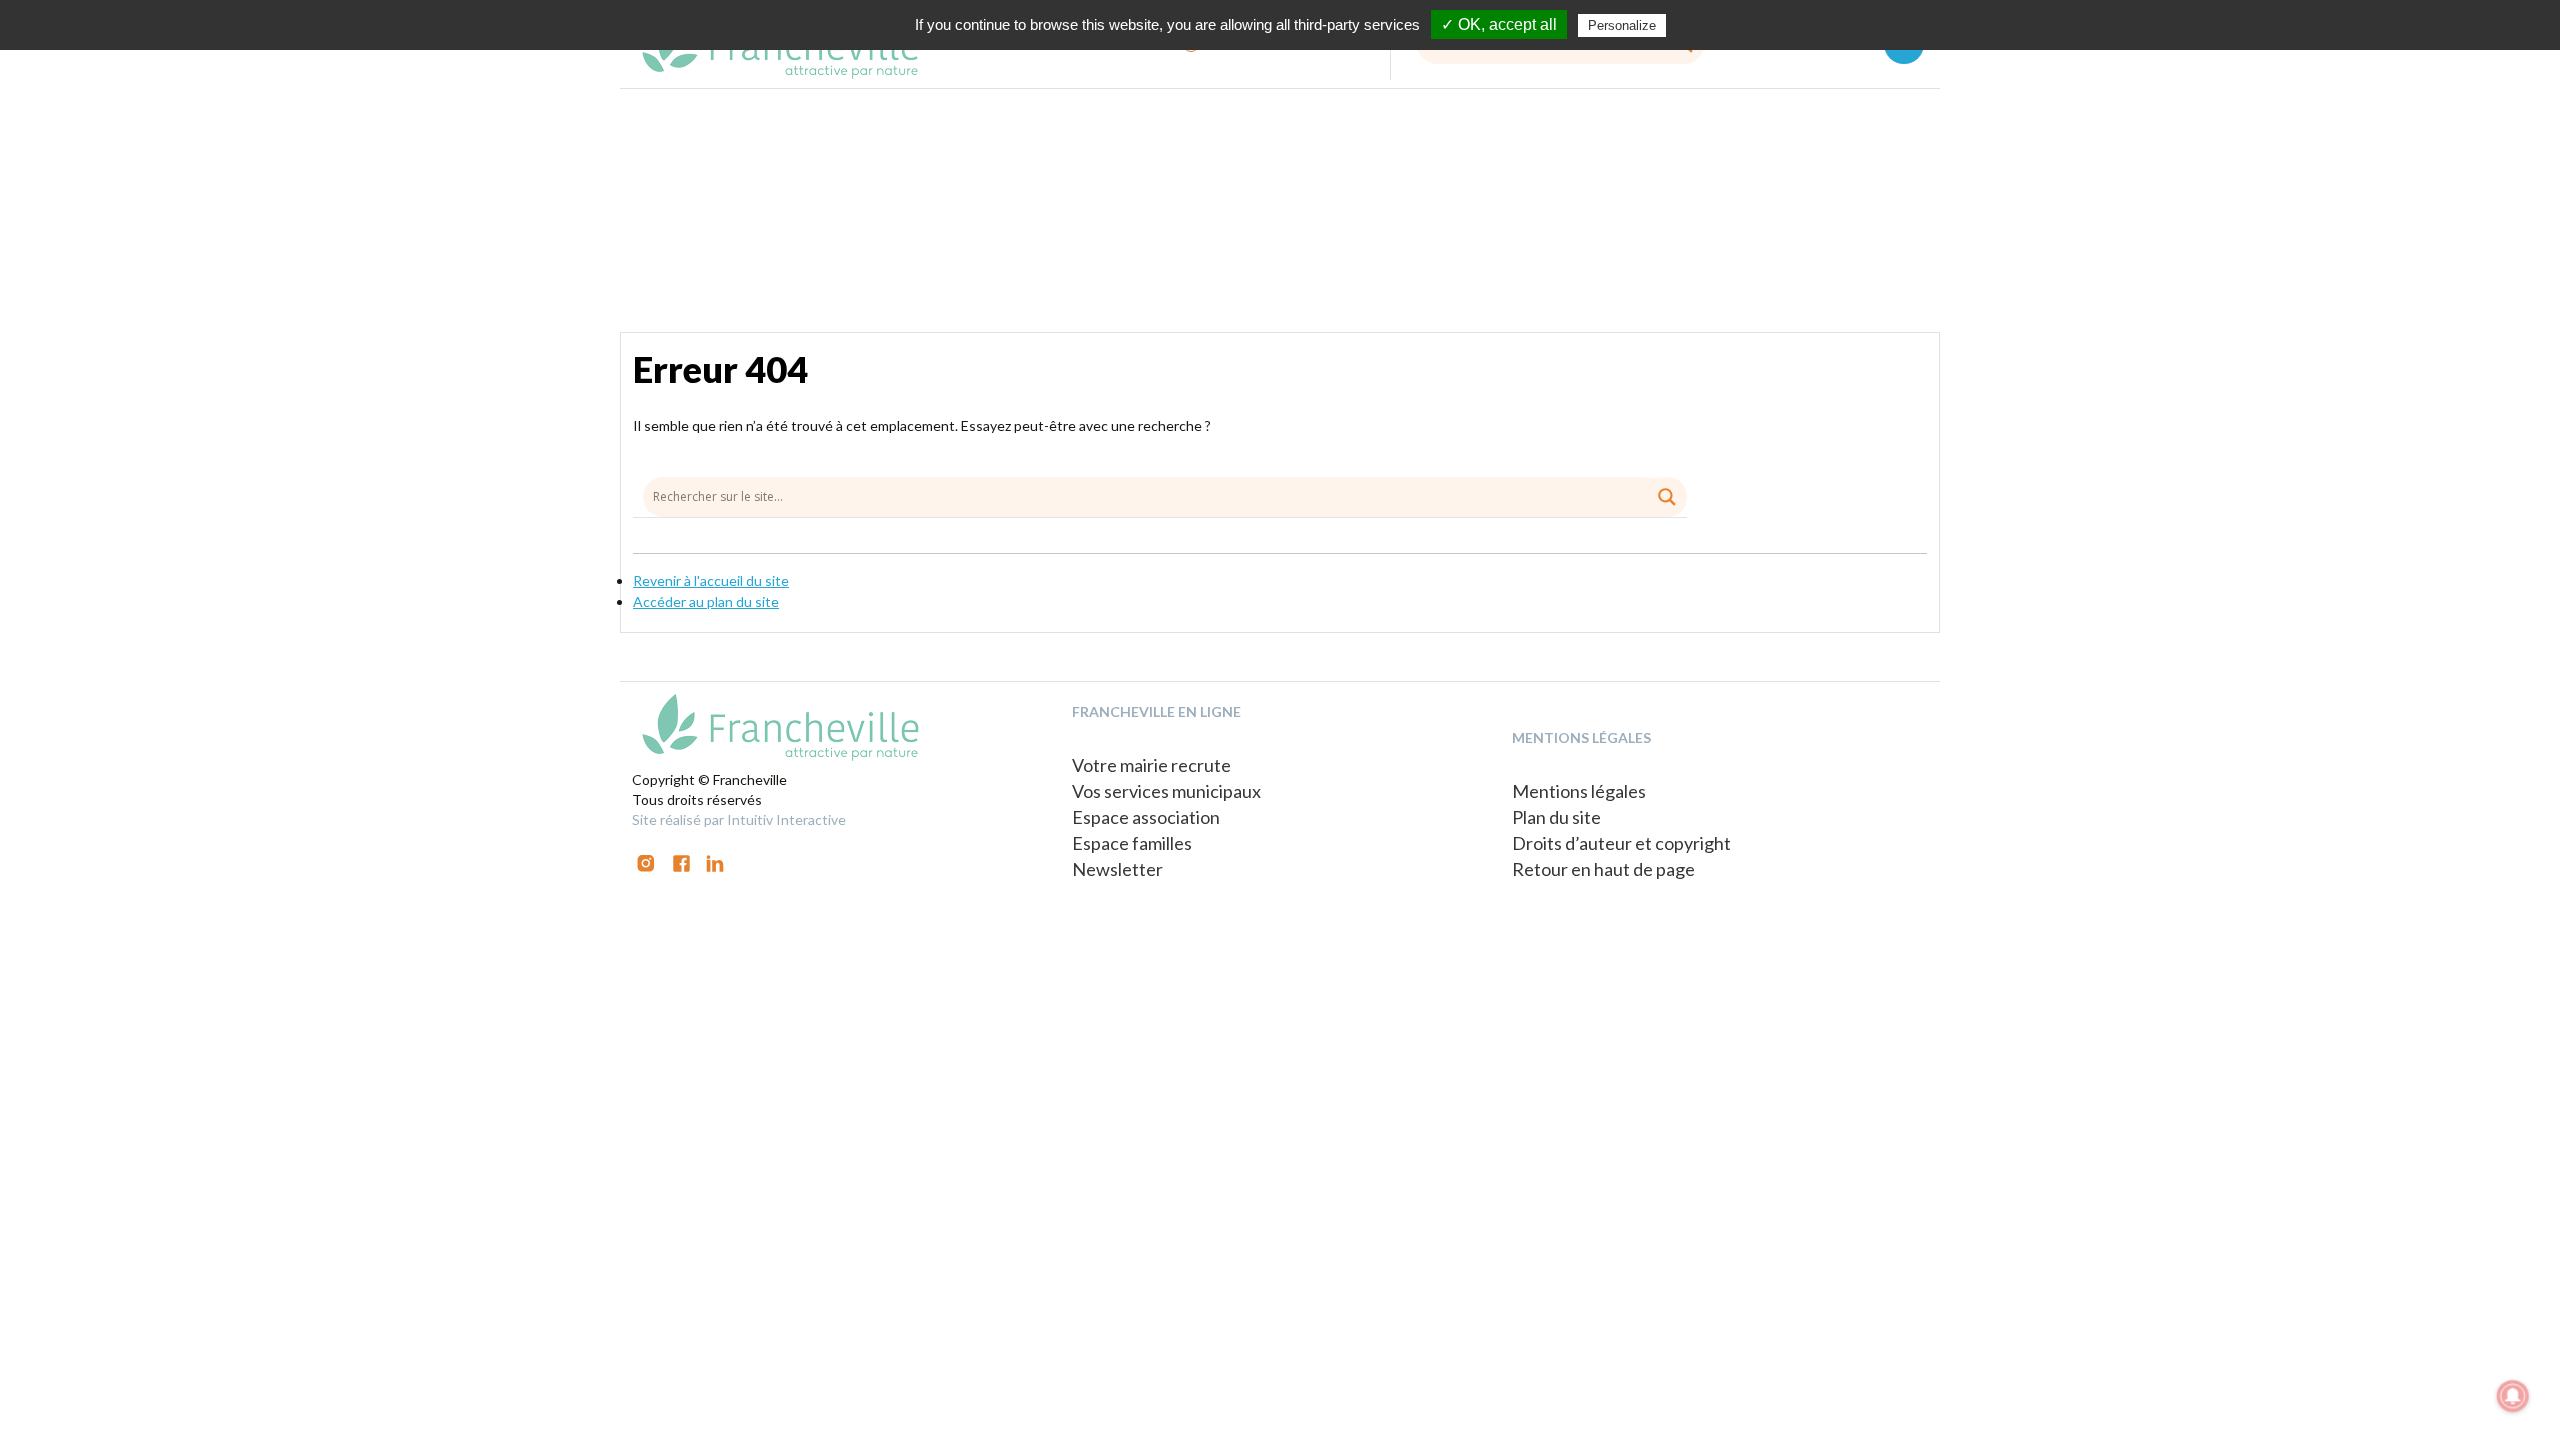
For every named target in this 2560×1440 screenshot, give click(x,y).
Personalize (1622, 25)
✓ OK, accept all (1499, 24)
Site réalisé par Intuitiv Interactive (739, 819)
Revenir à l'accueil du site (711, 580)
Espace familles (1132, 843)
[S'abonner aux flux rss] (681, 861)
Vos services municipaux (1166, 791)
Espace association (1146, 817)
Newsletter (1117, 869)
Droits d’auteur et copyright (1621, 843)
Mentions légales (1579, 791)
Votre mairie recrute (1151, 765)
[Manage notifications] (2513, 1396)
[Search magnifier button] (1667, 497)
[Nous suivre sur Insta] (646, 861)
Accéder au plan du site (706, 601)
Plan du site (1556, 817)
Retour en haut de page (1603, 869)
